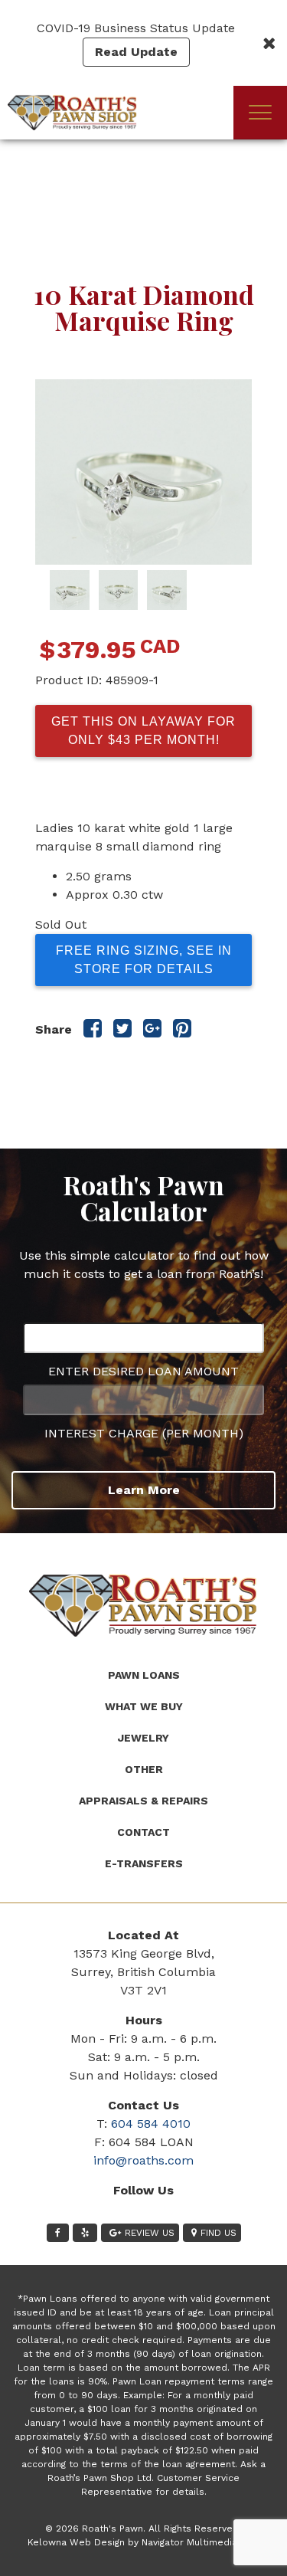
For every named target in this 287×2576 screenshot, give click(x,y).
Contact (143, 1832)
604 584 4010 (151, 2124)
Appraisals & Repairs (143, 1801)
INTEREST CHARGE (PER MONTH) (144, 1433)
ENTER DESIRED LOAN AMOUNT (143, 1371)
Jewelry (143, 1738)
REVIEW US (150, 2233)
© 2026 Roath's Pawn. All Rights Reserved (142, 2528)
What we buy (144, 1706)
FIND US (219, 2233)
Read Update (136, 52)
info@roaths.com (143, 2160)
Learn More (144, 1490)
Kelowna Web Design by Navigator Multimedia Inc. (142, 2542)
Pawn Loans (144, 1675)
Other (144, 1769)
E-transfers (144, 1863)
